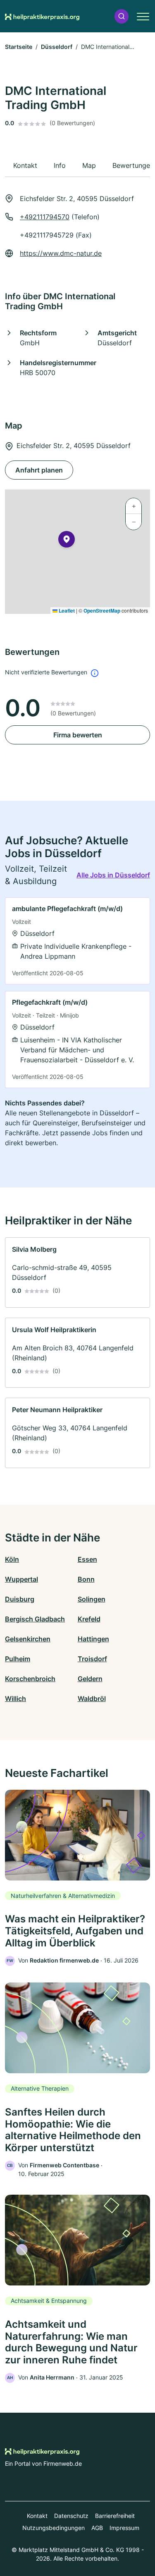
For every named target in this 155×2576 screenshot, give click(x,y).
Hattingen (93, 1639)
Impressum (124, 2528)
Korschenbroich (30, 1679)
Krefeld (89, 1619)
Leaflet (66, 611)
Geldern (90, 1679)
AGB (97, 2528)
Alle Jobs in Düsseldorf (113, 875)
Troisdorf (92, 1659)
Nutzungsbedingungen (54, 2528)
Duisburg (20, 1599)
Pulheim (18, 1659)
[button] (122, 16)
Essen (87, 1559)
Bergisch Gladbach (35, 1619)
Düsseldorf (57, 47)
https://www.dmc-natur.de (61, 253)
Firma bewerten (78, 735)
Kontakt (37, 2516)
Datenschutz (71, 2516)
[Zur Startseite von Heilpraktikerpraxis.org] (42, 16)
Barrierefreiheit (115, 2516)
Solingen (92, 1599)
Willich (15, 1699)
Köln (12, 1559)
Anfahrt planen (39, 470)
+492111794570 (45, 217)
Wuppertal (21, 1579)
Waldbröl (92, 1699)
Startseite (19, 47)
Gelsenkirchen (28, 1639)
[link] (77, 941)
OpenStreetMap (102, 611)
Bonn (86, 1579)
